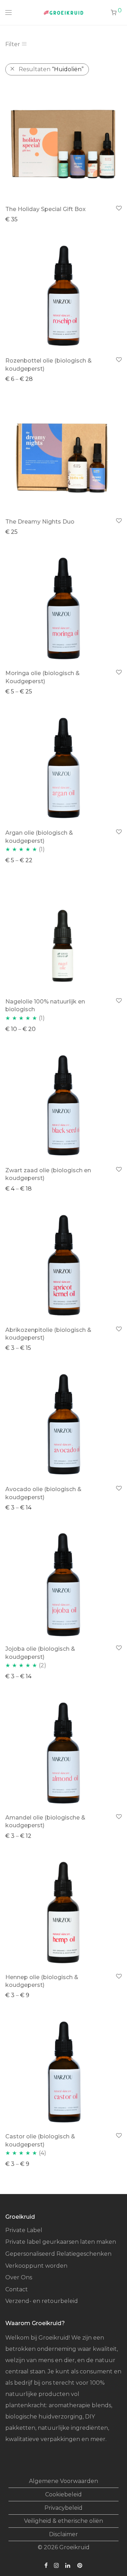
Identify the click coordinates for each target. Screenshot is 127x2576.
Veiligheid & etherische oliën (64, 2521)
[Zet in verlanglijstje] (118, 208)
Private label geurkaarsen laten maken (61, 2242)
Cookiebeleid (64, 2494)
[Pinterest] (80, 2565)
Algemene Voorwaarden (64, 2481)
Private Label (24, 2230)
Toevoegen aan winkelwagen (43, 219)
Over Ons (19, 2277)
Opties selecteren (27, 379)
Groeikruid (74, 2547)
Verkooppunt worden (36, 2266)
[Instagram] (56, 2565)
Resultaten (51, 69)
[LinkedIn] (68, 2565)
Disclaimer (64, 2534)
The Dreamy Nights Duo (40, 522)
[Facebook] (46, 2565)
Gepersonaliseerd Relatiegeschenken (58, 2254)
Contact (17, 2289)
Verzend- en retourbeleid (42, 2301)
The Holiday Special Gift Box (46, 209)
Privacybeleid (64, 2508)
